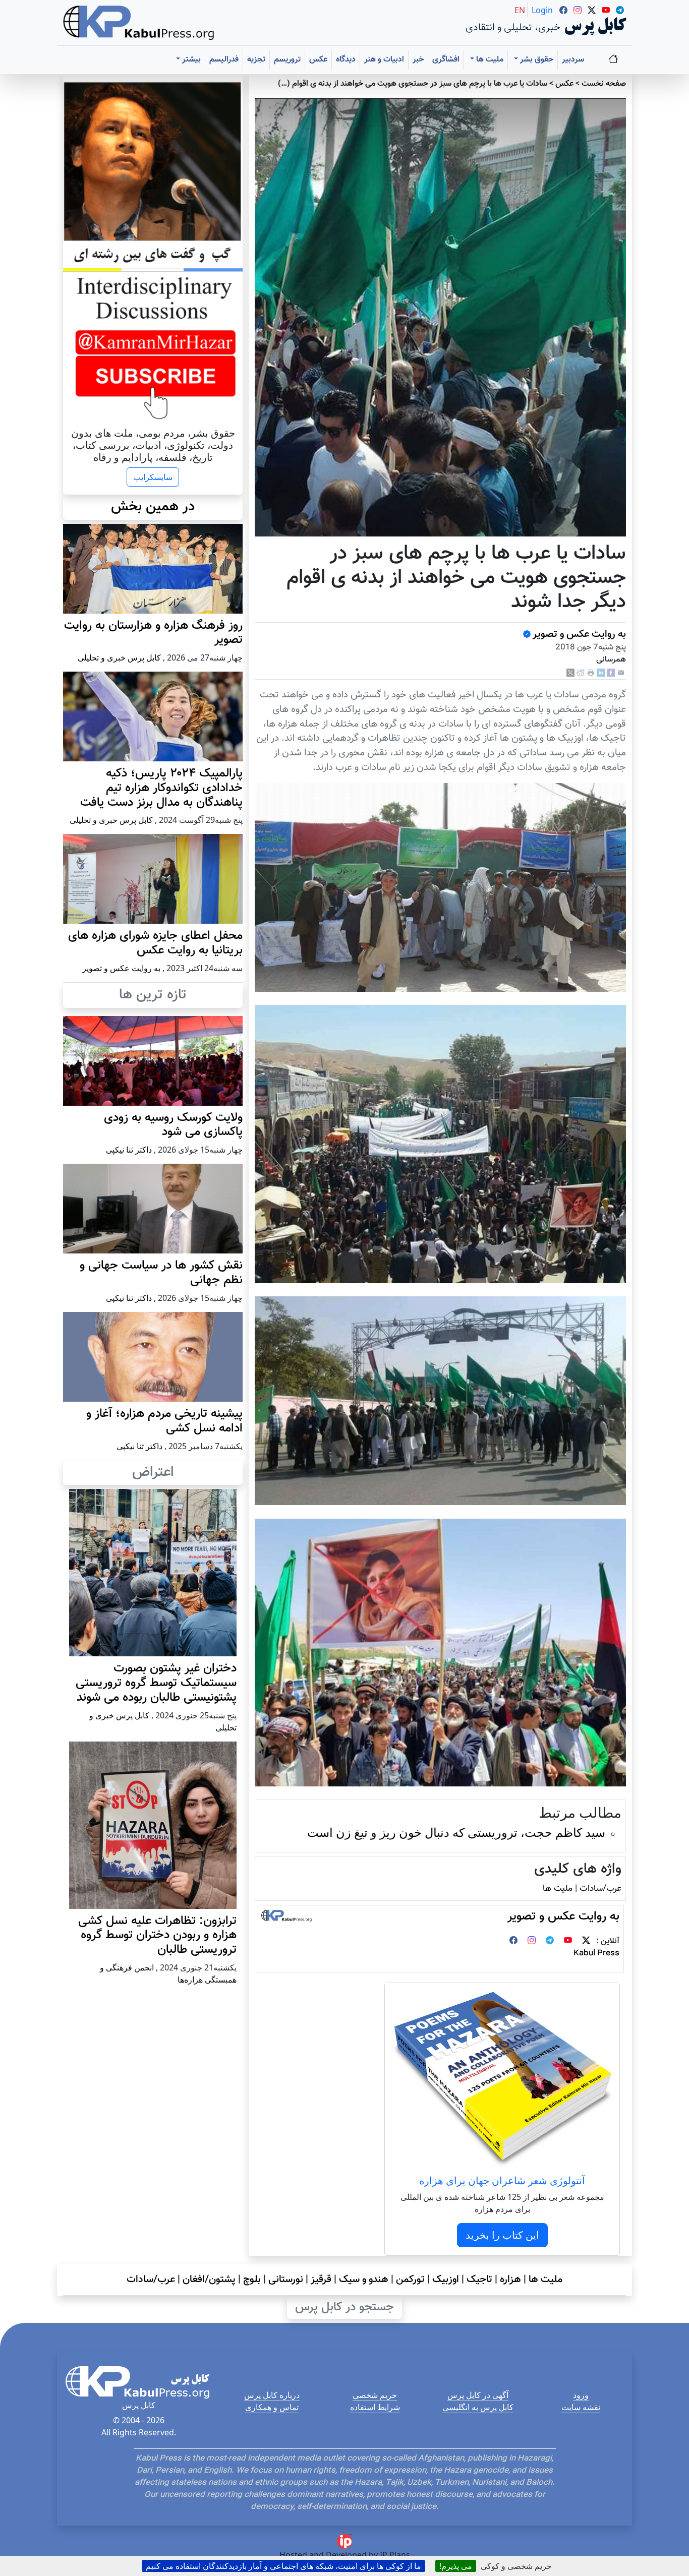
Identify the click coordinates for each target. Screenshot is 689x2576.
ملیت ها (558, 1889)
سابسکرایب (153, 477)
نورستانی (286, 2280)
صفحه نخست (604, 84)
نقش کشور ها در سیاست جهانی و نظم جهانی (161, 1273)
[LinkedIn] (601, 673)
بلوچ (252, 2280)
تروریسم (287, 60)
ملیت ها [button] (489, 60)
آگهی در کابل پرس (478, 2395)
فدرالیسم (224, 60)
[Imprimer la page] (591, 673)
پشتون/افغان (209, 2280)
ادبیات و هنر (384, 60)
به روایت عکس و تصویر (579, 634)
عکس (318, 60)
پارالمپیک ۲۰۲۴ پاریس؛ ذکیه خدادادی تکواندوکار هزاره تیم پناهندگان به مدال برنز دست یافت (161, 788)
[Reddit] (581, 673)
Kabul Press (596, 1954)
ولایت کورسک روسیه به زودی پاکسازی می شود (173, 1125)
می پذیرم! (456, 2566)
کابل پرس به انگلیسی (478, 2407)
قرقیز (321, 2280)
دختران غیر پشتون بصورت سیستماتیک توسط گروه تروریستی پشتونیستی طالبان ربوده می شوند (156, 1683)
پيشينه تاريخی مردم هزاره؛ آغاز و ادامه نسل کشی (164, 1421)
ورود (581, 2395)
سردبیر (573, 60)
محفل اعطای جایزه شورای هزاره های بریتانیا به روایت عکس (155, 943)
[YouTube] (568, 1941)
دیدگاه (346, 60)
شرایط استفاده (375, 2407)
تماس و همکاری (272, 2407)
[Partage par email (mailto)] (621, 673)
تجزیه (256, 60)
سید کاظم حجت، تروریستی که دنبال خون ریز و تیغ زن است (456, 1832)
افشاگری (446, 60)
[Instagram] (532, 1941)
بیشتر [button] (190, 60)
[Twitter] (586, 1941)
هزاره (510, 2280)
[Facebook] (611, 673)
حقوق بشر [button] (536, 60)
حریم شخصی (375, 2395)
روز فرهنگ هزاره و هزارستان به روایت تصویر (153, 633)
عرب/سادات (600, 1889)
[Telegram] (550, 1941)
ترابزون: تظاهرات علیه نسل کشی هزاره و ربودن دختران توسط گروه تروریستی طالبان (157, 1936)
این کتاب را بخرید (502, 2235)
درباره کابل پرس (272, 2395)
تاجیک (479, 2280)
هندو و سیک (364, 2280)
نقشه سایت (581, 2407)
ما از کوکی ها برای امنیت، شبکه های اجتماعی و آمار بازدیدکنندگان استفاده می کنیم (283, 2566)
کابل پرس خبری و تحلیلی (119, 657)
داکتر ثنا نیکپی (129, 1150)
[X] (570, 673)
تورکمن (410, 2280)
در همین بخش (153, 507)
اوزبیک (446, 2280)
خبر (418, 60)
